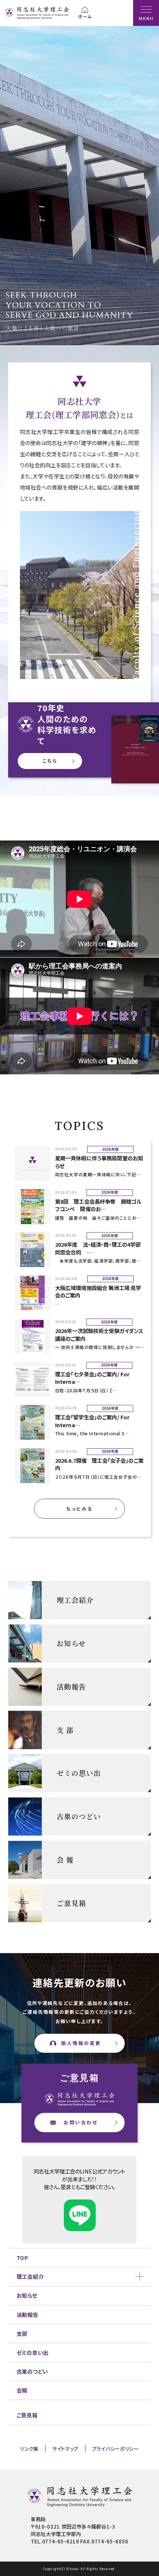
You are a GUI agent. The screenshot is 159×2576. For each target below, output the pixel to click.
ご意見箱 (27, 2415)
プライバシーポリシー (116, 2449)
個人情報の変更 (81, 2043)
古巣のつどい (32, 2371)
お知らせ (27, 2295)
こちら (50, 761)
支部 (22, 2333)
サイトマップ (65, 2449)
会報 (22, 2390)
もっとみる (79, 1509)
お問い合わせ (81, 2122)
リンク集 (29, 2449)
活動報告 (28, 2315)
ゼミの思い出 (33, 2352)
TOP (23, 2257)
